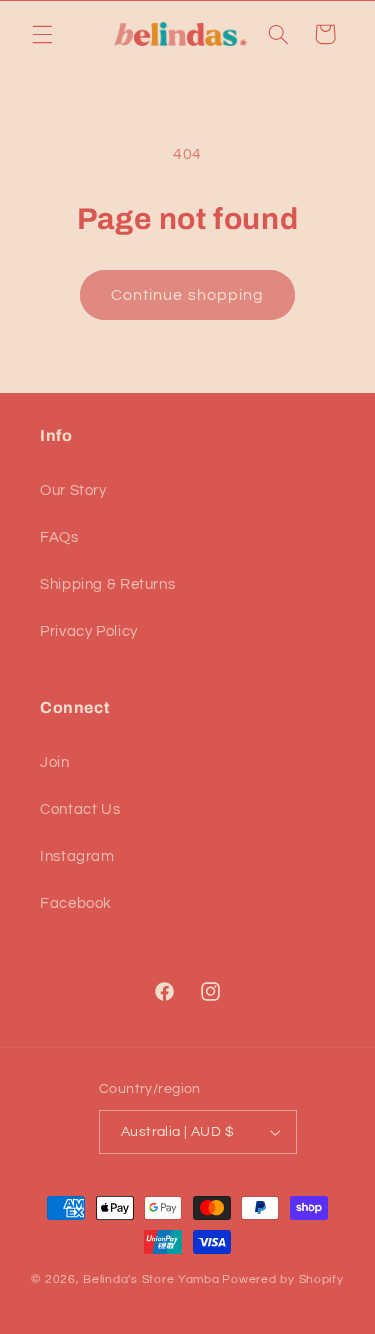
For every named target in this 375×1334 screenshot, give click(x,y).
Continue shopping (187, 295)
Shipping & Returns (107, 584)
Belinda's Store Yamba (151, 1279)
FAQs (59, 537)
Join (55, 762)
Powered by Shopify (282, 1279)
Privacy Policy (89, 631)
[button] (42, 34)
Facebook (76, 903)
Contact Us (80, 809)
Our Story (73, 490)
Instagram (77, 856)
